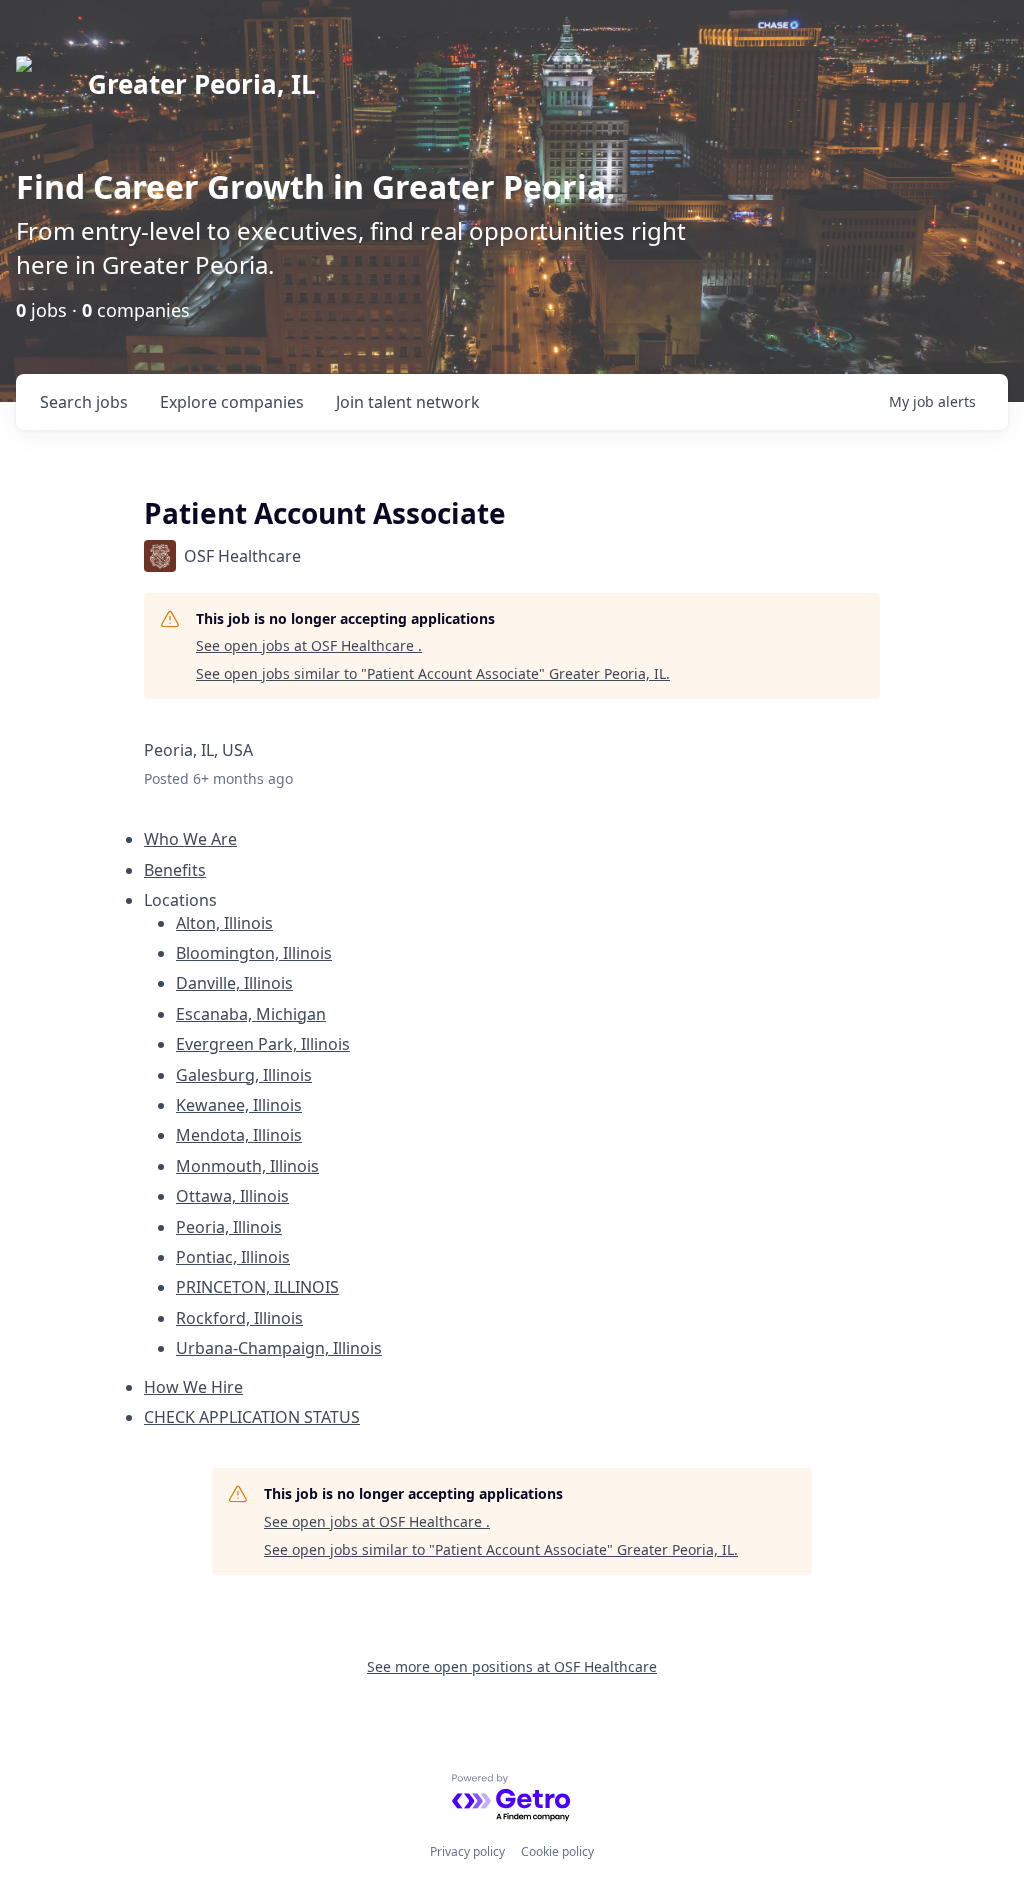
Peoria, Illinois (229, 1227)
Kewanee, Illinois (239, 1105)
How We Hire (193, 1387)
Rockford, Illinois (239, 1318)
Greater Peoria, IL (202, 84)
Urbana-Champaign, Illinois (279, 1348)
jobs (84, 402)
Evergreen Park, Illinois (263, 1044)
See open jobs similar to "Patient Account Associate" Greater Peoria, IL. (433, 673)
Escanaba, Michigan (251, 1014)
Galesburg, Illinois (244, 1075)
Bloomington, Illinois (254, 953)
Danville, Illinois (234, 983)
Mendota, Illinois (239, 1135)
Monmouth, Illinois (247, 1166)
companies (232, 402)
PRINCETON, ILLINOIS (257, 1287)
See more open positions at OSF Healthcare (512, 1666)
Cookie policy (557, 1851)
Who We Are (190, 839)
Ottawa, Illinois (232, 1196)
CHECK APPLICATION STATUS (252, 1417)
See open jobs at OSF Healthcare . (309, 645)
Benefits (175, 870)
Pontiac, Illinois (233, 1257)
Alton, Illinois (224, 923)
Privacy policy (467, 1851)
